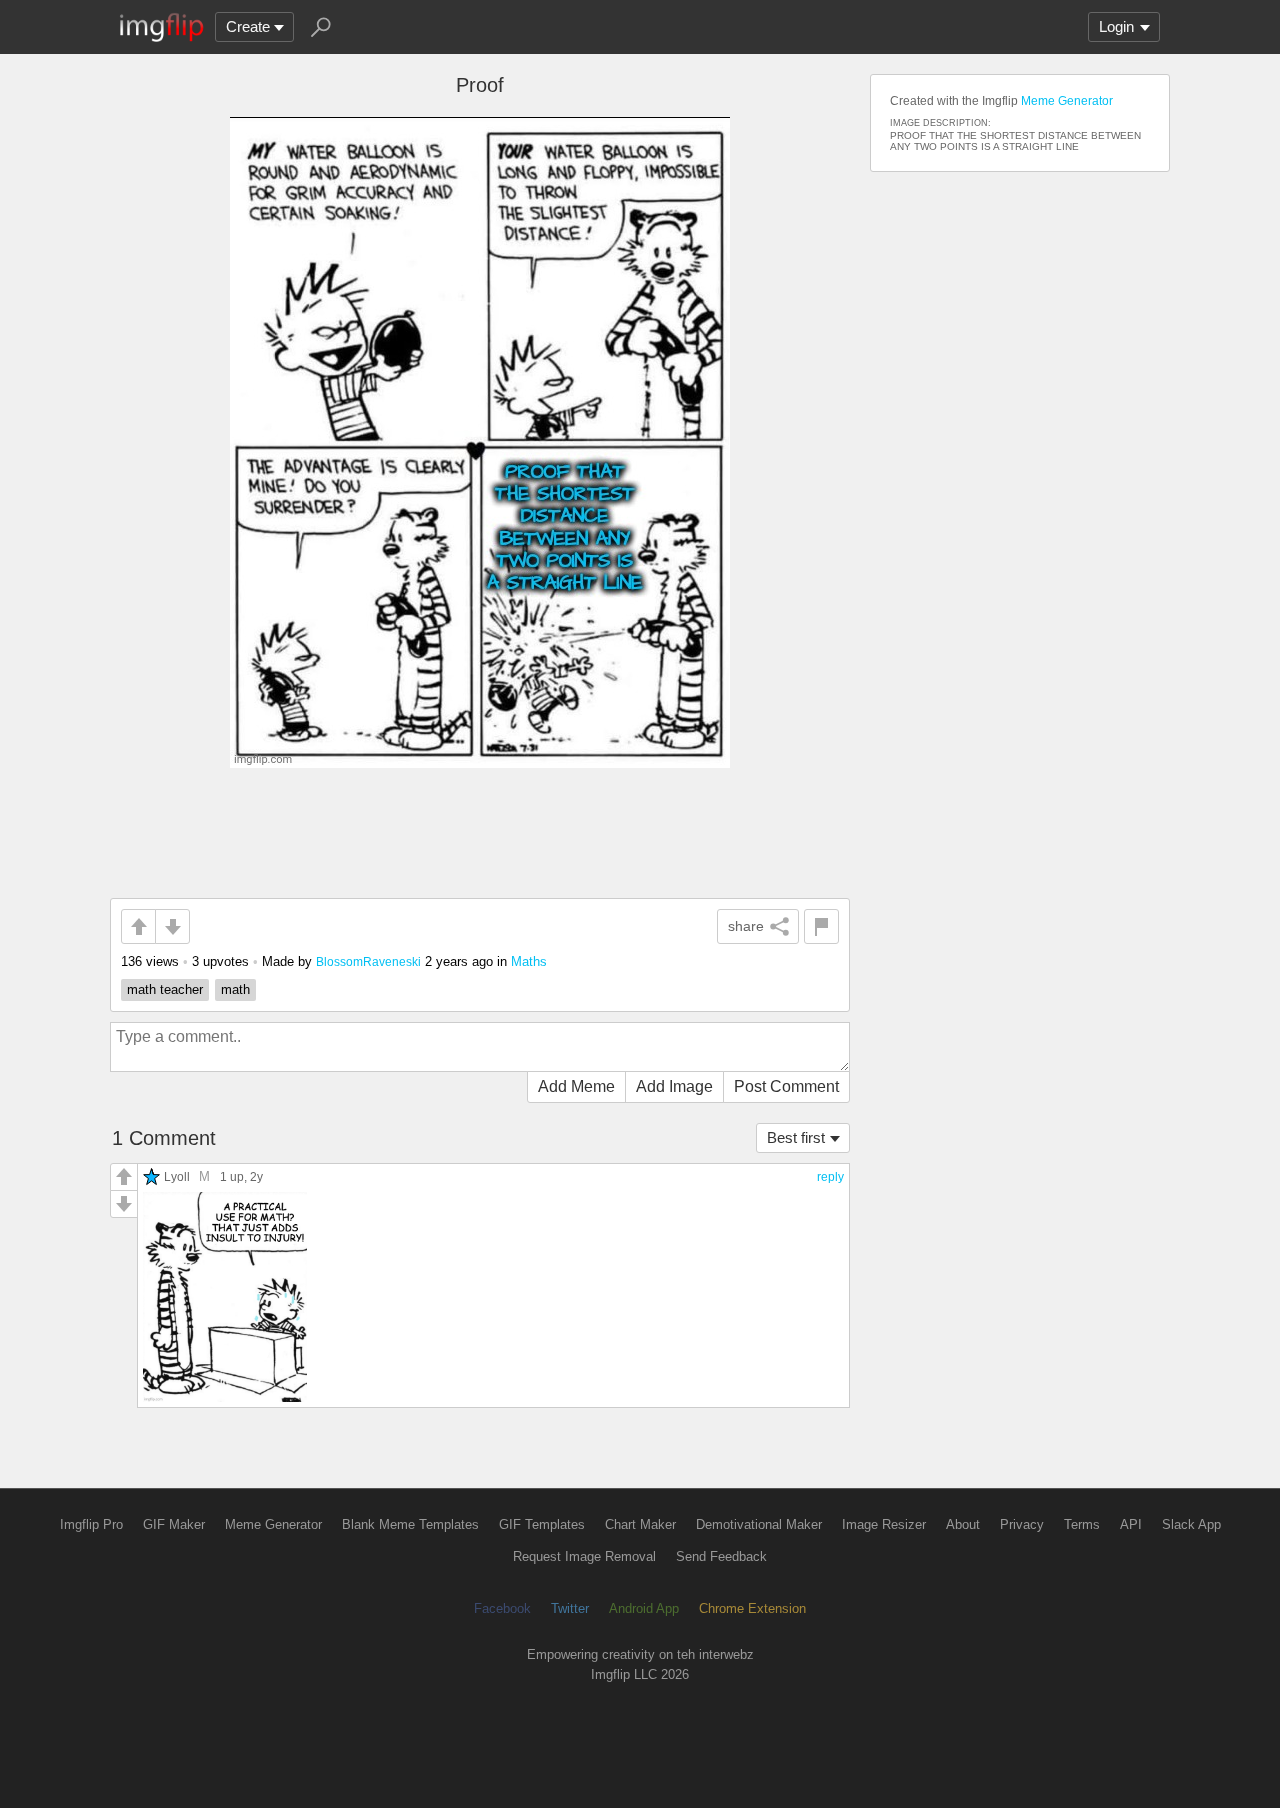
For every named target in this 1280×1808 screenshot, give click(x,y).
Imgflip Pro (91, 1524)
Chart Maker (640, 1524)
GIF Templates (542, 1524)
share (746, 926)
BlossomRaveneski (368, 961)
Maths (529, 961)
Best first (796, 1137)
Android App (644, 1608)
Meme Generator (1067, 101)
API (1131, 1524)
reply (830, 1177)
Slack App (1191, 1524)
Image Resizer (884, 1524)
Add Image (674, 1086)
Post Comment (786, 1086)
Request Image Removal (584, 1556)
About (963, 1524)
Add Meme (576, 1086)
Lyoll (177, 1176)
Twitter (570, 1608)
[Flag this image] (821, 926)
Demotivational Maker (759, 1524)
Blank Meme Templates (410, 1524)
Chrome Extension (752, 1608)
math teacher (165, 989)
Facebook (502, 1608)
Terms (1082, 1524)
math (235, 989)
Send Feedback (721, 1556)
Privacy (1022, 1524)
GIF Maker (174, 1524)
